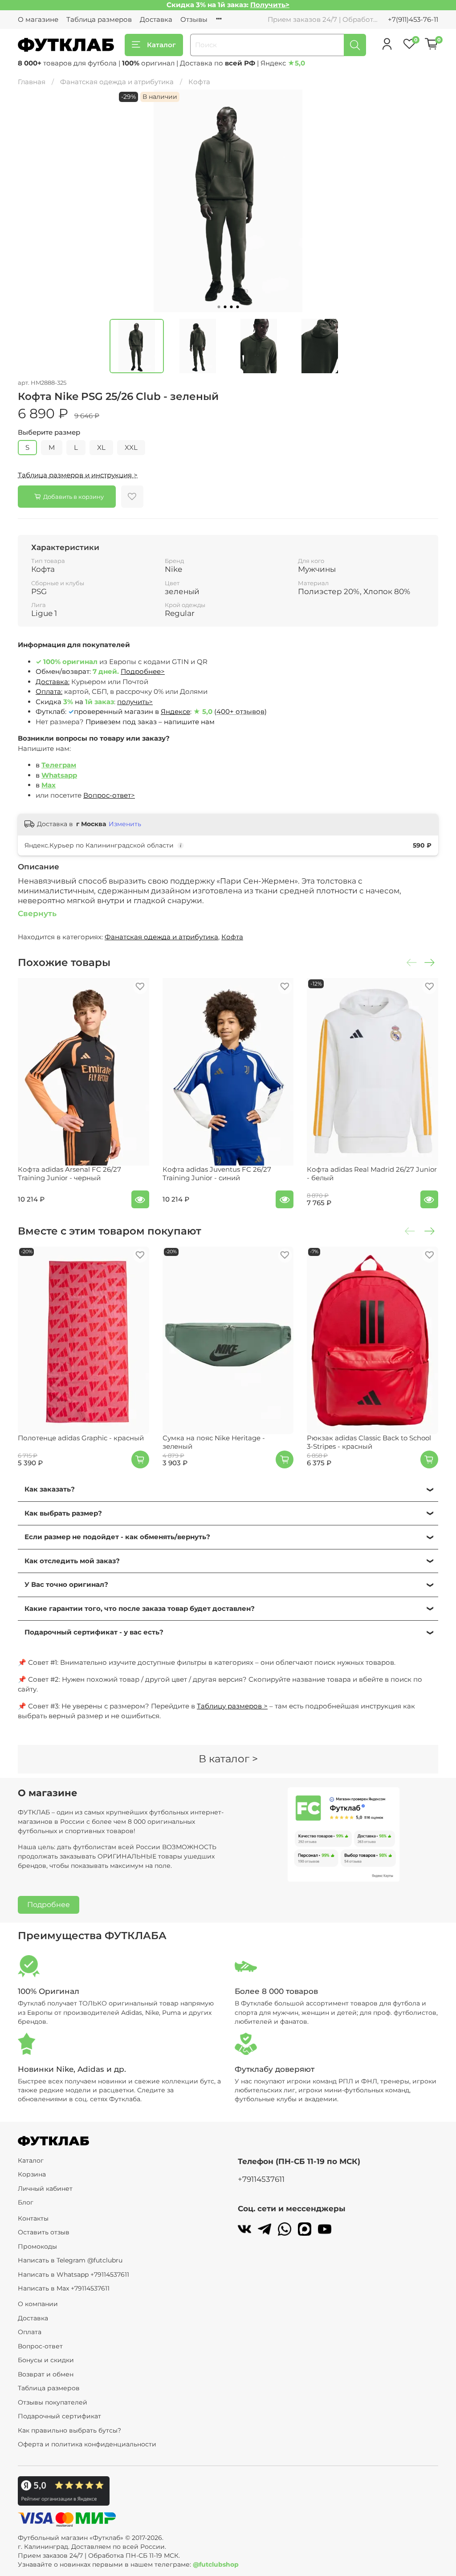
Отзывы (194, 19)
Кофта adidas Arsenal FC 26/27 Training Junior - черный (69, 1174)
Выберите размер (49, 432)
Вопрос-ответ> (109, 795)
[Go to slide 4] (237, 307)
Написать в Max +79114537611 (64, 2288)
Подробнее (49, 1905)
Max (49, 785)
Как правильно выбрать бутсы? (69, 2430)
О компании (38, 2304)
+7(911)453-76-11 (413, 19)
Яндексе (175, 711)
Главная (32, 82)
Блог (26, 2202)
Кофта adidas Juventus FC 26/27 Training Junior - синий (217, 1174)
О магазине (38, 19)
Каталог (161, 45)
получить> (135, 702)
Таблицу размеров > (232, 1706)
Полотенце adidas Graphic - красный (81, 1438)
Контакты (33, 2218)
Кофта (199, 82)
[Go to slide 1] (219, 307)
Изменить (125, 824)
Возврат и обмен (46, 2374)
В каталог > (228, 1759)
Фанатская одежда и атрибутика (117, 82)
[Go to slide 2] (225, 307)
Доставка (156, 19)
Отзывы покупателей (53, 2402)
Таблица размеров (99, 19)
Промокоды (37, 2246)
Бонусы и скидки (46, 2360)
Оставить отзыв (44, 2232)
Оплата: (49, 691)
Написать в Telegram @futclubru (70, 2260)
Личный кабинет (45, 2189)
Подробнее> (143, 671)
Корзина (32, 2174)
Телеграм (59, 765)
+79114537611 (261, 2179)
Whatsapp (59, 775)
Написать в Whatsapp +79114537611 (73, 2274)
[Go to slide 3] (231, 307)
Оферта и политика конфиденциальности (87, 2444)
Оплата (30, 2332)
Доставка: (53, 682)
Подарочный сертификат (59, 2416)
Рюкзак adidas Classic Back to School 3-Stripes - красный (369, 1442)
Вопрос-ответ (40, 2346)
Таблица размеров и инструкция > (78, 475)
